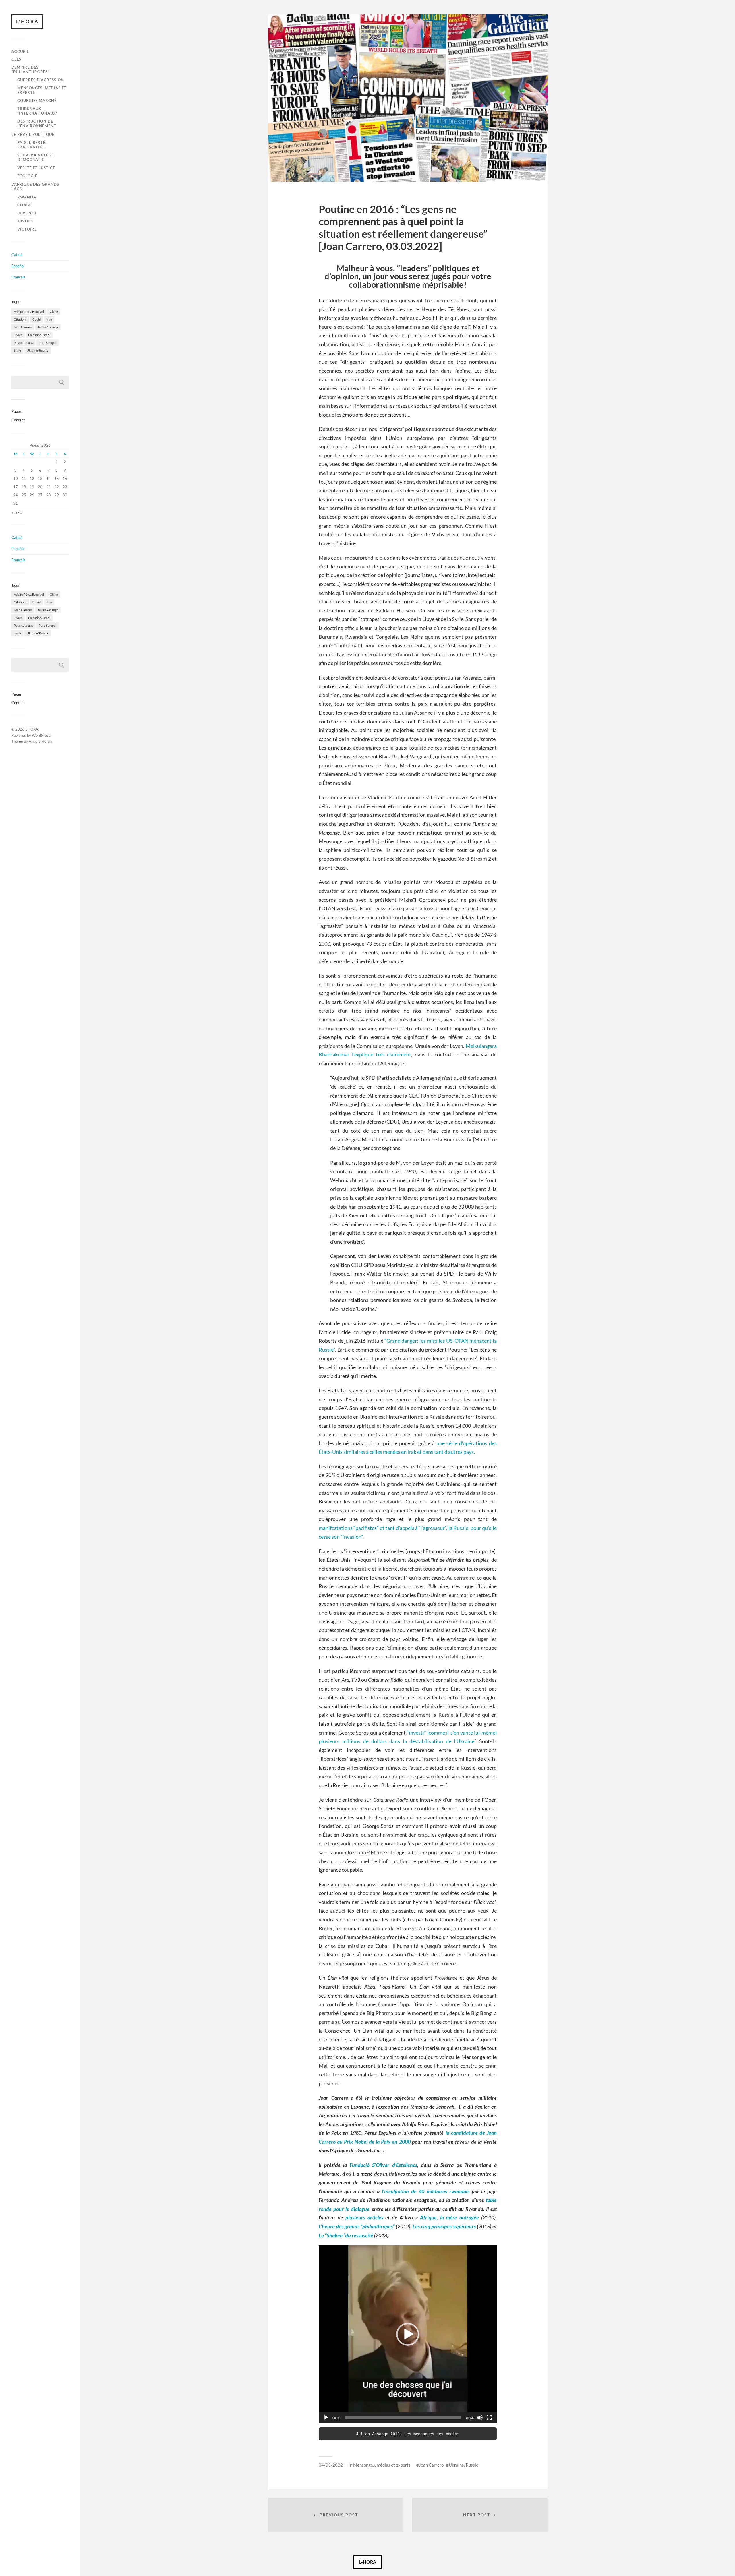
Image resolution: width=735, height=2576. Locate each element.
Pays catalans (23, 343)
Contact (18, 420)
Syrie (17, 350)
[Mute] (480, 2418)
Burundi (27, 213)
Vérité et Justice (36, 168)
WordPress (41, 735)
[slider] (403, 2418)
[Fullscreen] (489, 2418)
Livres (18, 335)
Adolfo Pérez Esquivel (29, 312)
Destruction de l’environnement (37, 123)
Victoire (27, 229)
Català (17, 255)
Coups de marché (37, 100)
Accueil (20, 51)
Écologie (27, 176)
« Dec (17, 513)
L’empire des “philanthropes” (30, 69)
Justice (25, 221)
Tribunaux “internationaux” (37, 111)
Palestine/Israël (39, 335)
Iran (49, 319)
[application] (408, 2334)
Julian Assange (48, 327)
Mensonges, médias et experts (42, 90)
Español (18, 266)
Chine (54, 312)
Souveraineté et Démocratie (36, 157)
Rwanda (27, 197)
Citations (20, 319)
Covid (37, 319)
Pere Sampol (48, 343)
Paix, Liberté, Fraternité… (32, 145)
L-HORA (368, 2562)
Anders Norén (40, 741)
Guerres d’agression (41, 80)
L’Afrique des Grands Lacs (35, 187)
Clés (16, 59)
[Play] (326, 2418)
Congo (25, 205)
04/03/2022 (331, 2465)
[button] (408, 2334)
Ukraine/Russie (37, 350)
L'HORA (27, 21)
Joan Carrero (23, 327)
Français (18, 277)
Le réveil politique (33, 134)
